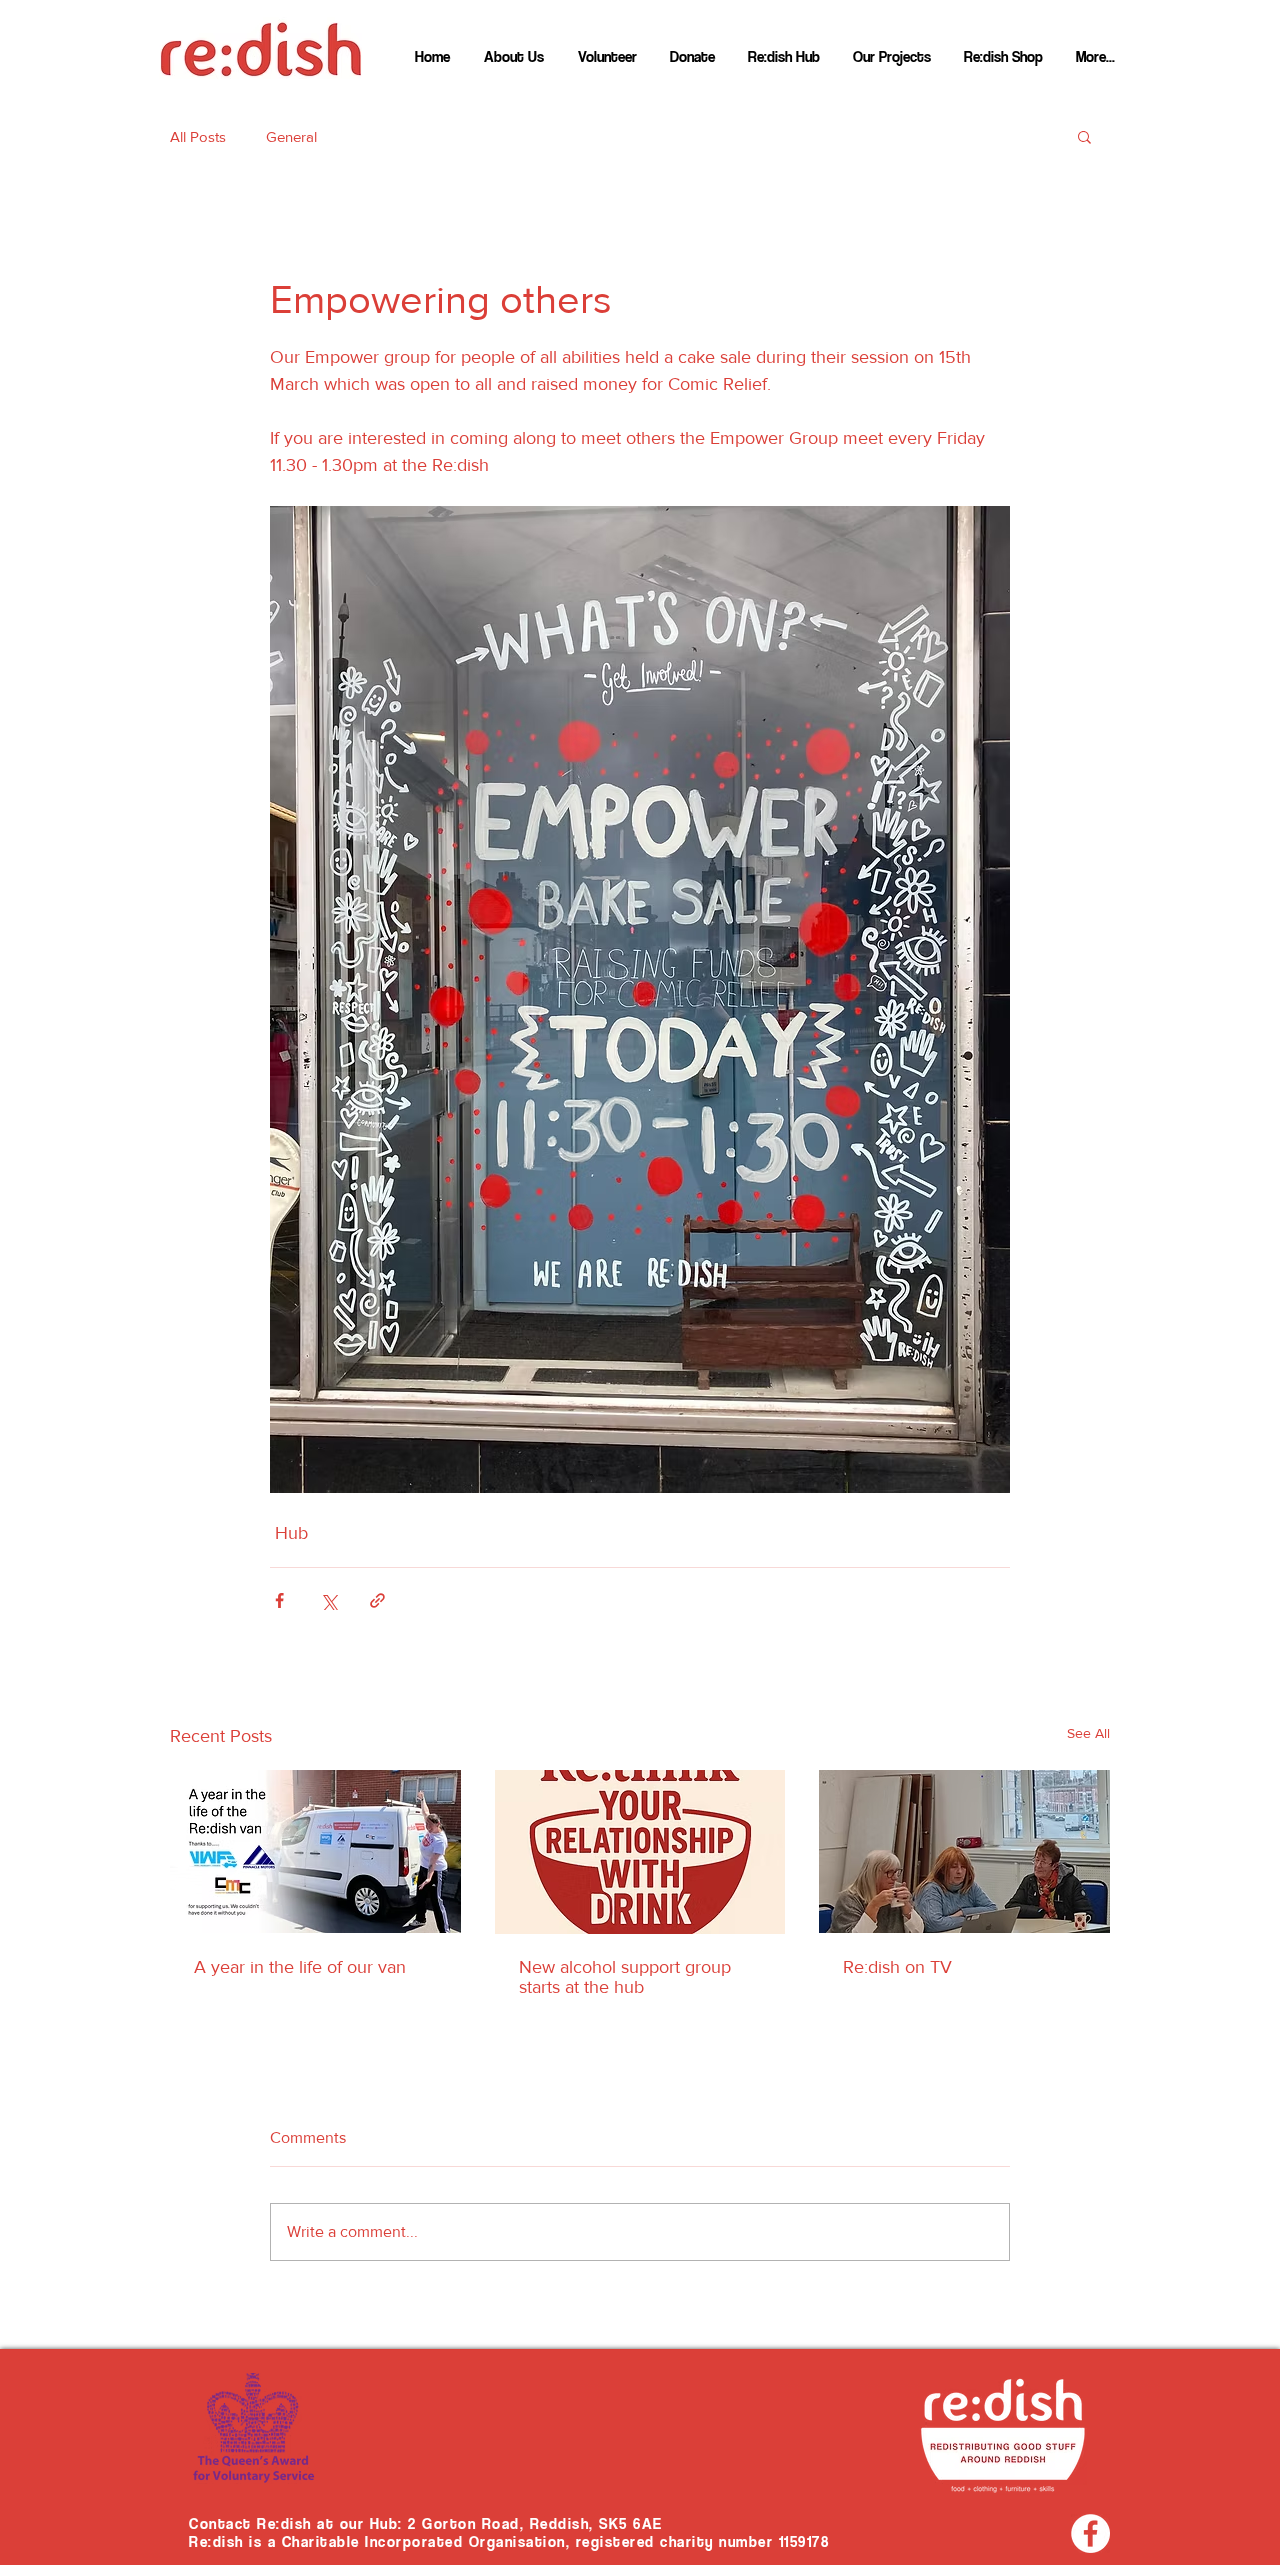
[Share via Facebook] (279, 1600)
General (291, 136)
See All (1088, 1733)
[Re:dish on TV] (964, 1851)
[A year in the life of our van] (315, 1851)
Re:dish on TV (897, 1967)
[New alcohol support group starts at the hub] (640, 1852)
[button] (1084, 136)
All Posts (198, 136)
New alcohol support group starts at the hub (625, 1977)
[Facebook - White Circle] (1090, 2533)
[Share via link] (377, 1600)
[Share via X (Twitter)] (328, 1600)
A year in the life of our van (300, 1967)
